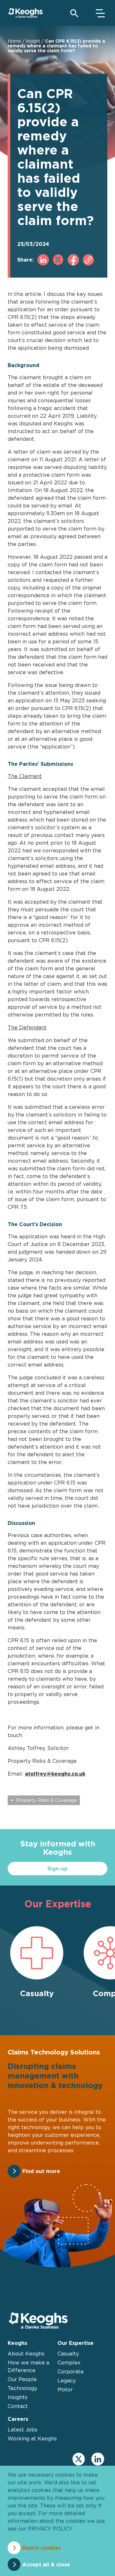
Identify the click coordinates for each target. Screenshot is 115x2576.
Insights (18, 2397)
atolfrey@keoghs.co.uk (55, 1774)
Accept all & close (46, 2564)
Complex (69, 2363)
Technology (22, 2388)
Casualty (68, 2354)
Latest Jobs (23, 2430)
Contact (18, 2406)
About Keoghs (26, 2354)
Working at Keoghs (32, 2438)
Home (14, 41)
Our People (22, 2379)
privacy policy (50, 2529)
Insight (33, 41)
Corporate (71, 2371)
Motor (65, 2389)
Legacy (67, 2380)
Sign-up (57, 1869)
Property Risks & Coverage (46, 1800)
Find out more (41, 2171)
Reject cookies (42, 2548)
